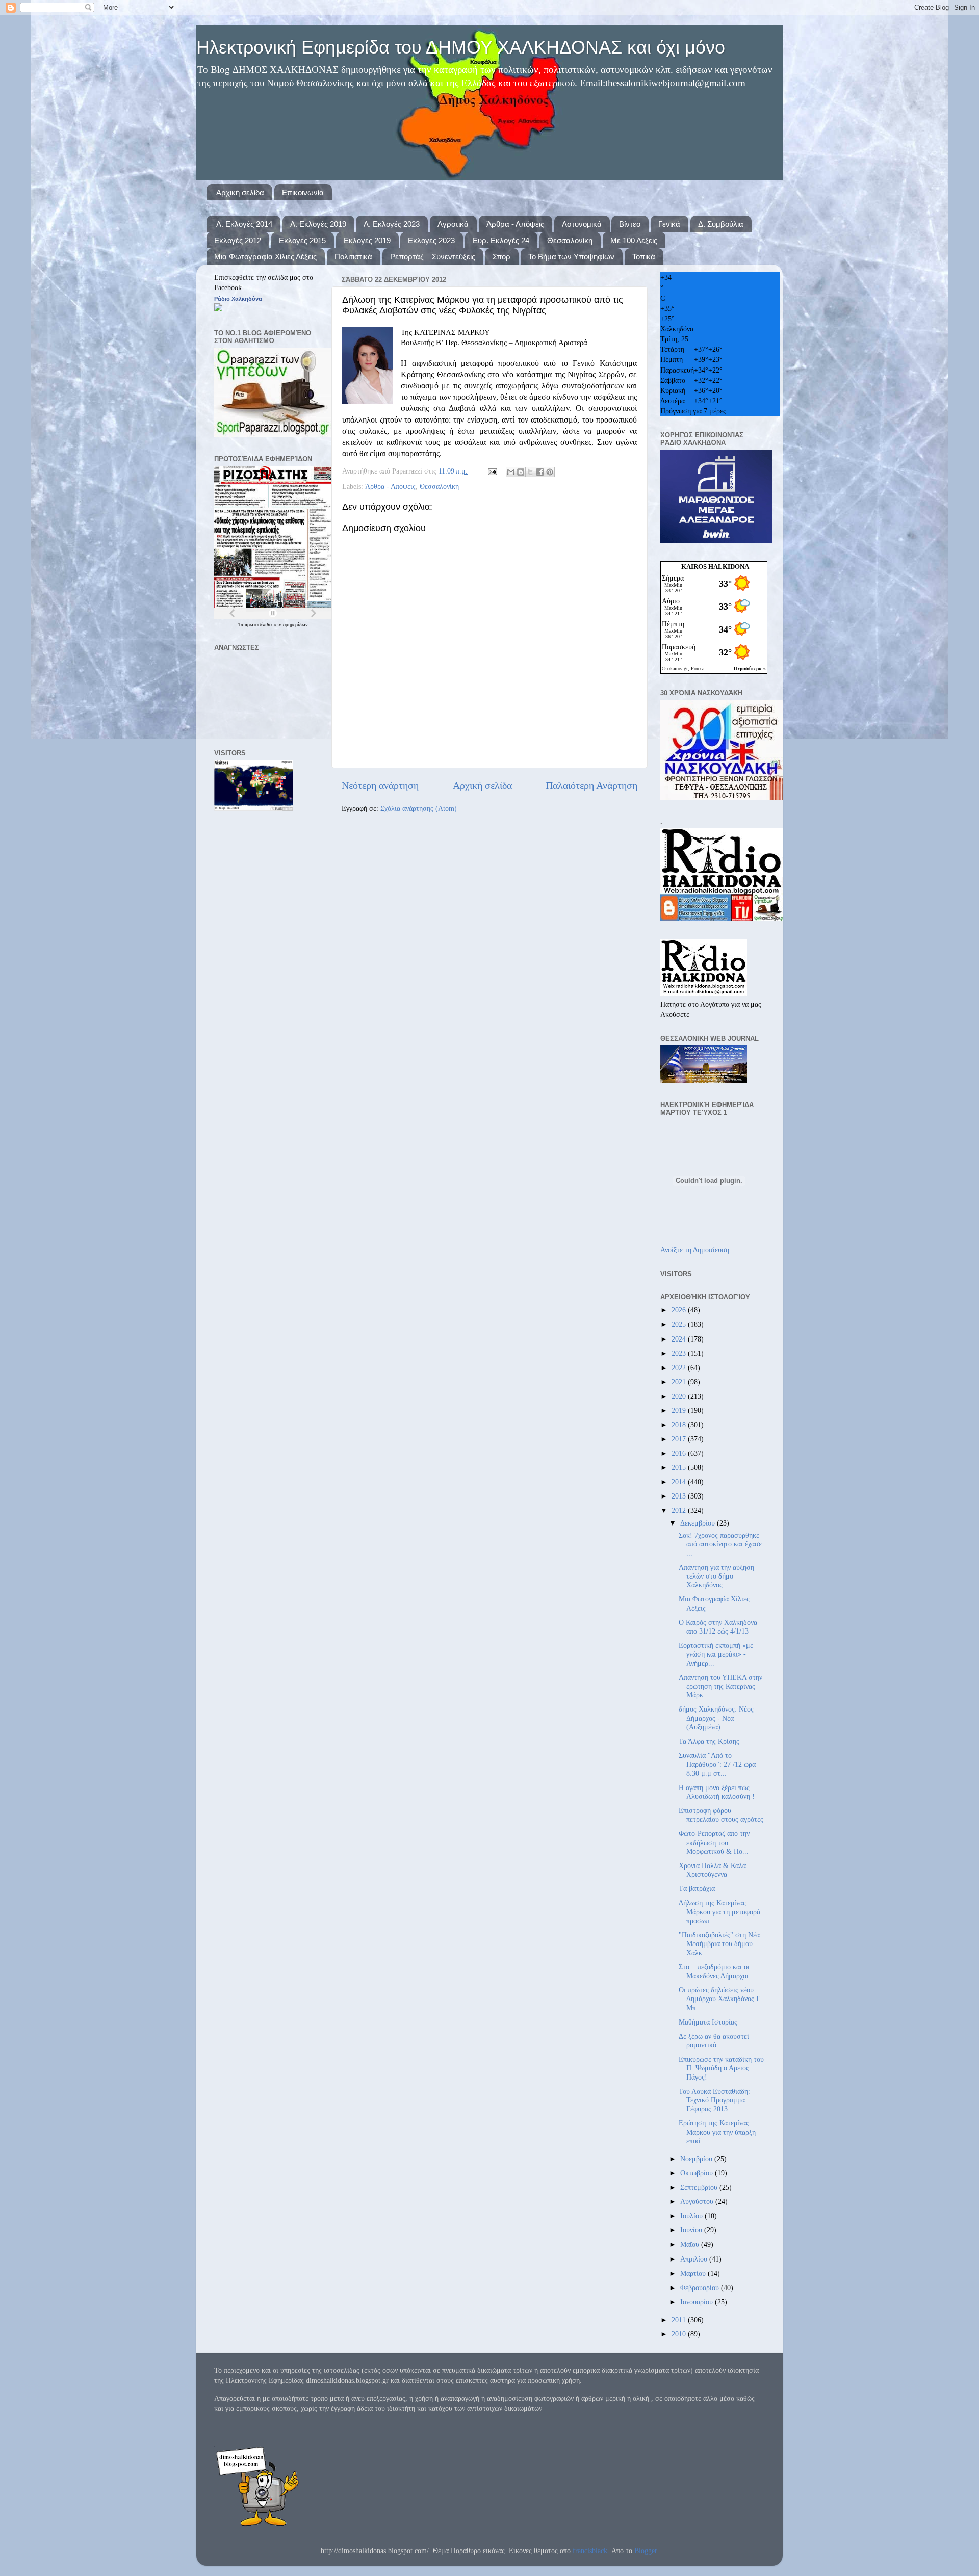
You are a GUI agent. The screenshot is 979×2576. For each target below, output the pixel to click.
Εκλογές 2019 (367, 240)
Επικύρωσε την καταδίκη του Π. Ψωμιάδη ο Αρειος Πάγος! (721, 2068)
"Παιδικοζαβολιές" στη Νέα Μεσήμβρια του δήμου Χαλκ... (719, 1944)
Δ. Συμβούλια (721, 224)
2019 (680, 1410)
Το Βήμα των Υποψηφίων (571, 257)
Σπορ (501, 257)
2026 (680, 1310)
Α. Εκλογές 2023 (392, 224)
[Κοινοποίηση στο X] (530, 472)
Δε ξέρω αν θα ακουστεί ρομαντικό (714, 2041)
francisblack (590, 2551)
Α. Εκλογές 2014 (244, 224)
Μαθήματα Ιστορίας (708, 2022)
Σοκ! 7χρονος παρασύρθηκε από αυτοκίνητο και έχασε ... (720, 1544)
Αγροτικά (453, 224)
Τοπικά (644, 257)
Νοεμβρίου (697, 2159)
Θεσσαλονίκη (570, 240)
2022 (680, 1368)
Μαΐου (691, 2244)
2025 (680, 1324)
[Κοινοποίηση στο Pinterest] (550, 472)
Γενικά (669, 224)
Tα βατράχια (697, 1888)
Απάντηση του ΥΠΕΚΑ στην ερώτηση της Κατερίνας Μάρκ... (720, 1686)
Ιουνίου (692, 2230)
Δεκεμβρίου (699, 1523)
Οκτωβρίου (698, 2173)
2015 (680, 1467)
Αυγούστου (698, 2201)
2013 (680, 1496)
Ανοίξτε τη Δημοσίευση (695, 1250)
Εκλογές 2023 (431, 240)
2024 (680, 1339)
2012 (680, 1510)
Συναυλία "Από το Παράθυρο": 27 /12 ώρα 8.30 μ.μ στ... (717, 1764)
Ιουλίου (692, 2216)
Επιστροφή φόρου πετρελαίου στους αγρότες (721, 1815)
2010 (680, 2334)
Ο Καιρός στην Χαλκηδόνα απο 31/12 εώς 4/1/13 (718, 1627)
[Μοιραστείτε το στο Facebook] (540, 472)
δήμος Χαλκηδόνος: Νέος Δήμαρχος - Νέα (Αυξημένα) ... (716, 1718)
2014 (680, 1482)
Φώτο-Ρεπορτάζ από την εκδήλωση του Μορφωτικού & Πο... (714, 1842)
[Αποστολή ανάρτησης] (492, 471)
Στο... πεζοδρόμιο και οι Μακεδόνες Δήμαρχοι (714, 1971)
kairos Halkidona (715, 567)
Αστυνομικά (582, 224)
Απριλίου (695, 2259)
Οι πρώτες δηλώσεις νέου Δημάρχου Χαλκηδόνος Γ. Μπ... (720, 1999)
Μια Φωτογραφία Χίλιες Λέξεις (265, 257)
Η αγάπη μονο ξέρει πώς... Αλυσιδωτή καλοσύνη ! (717, 1792)
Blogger (646, 2551)
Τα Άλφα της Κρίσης (709, 1741)
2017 (680, 1439)
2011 (680, 2320)
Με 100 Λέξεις (634, 240)
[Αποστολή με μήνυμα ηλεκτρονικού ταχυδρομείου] (511, 472)
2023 (680, 1353)
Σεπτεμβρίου (700, 2187)
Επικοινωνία (303, 192)
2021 (680, 1382)
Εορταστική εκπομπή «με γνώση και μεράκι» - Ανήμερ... (716, 1654)
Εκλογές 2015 (302, 240)
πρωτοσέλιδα (259, 625)
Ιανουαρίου (698, 2302)
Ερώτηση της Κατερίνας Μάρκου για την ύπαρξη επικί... (717, 2132)
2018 (680, 1425)
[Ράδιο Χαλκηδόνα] (218, 309)
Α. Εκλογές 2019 (318, 224)
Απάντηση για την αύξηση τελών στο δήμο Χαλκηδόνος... (716, 1576)
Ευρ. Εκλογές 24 (501, 240)
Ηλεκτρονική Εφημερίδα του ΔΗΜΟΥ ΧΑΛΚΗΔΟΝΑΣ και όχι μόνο (461, 47)
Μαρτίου (694, 2273)
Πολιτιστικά (353, 257)
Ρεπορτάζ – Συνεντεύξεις (433, 257)
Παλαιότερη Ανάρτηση (591, 785)
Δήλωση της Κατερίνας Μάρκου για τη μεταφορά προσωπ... (719, 1912)
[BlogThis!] (521, 472)
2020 (680, 1396)
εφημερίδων (295, 625)
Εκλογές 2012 (238, 240)
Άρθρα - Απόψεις (515, 224)
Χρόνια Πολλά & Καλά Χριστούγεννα (712, 1870)
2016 (680, 1453)
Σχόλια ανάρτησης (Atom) (419, 808)
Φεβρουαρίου (701, 2288)
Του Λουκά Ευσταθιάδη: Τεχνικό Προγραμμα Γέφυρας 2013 (714, 2100)
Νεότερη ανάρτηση (380, 785)
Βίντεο (630, 224)
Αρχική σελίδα (240, 192)
